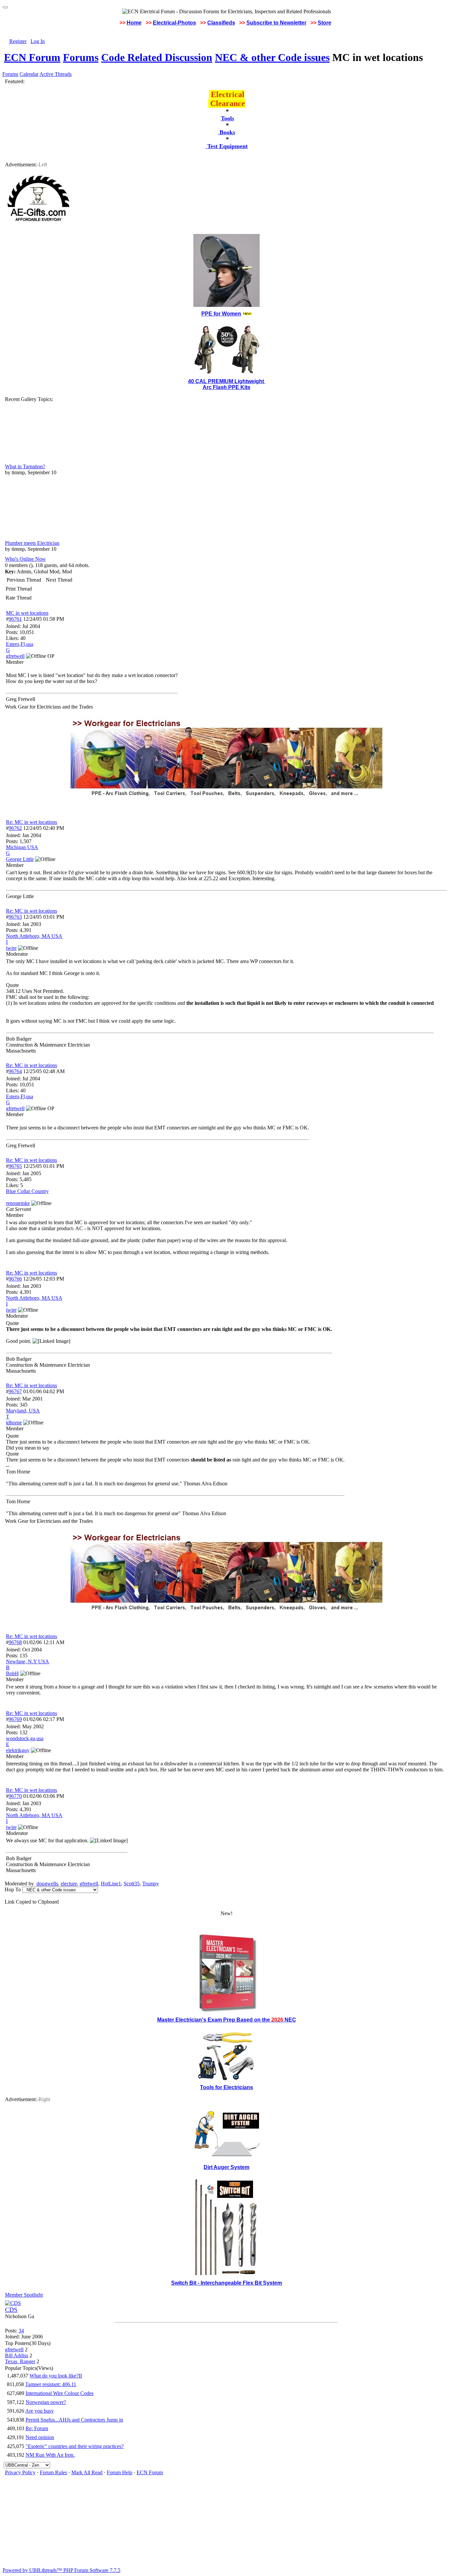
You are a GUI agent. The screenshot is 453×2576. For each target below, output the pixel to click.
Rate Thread (19, 598)
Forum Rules (53, 2472)
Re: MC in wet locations (32, 822)
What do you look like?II (56, 2376)
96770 (15, 1796)
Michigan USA (22, 847)
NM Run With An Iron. (50, 2455)
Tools (227, 118)
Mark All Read (87, 2472)
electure (69, 1884)
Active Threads (56, 74)
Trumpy (151, 1884)
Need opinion (40, 2437)
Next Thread (59, 580)
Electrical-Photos (174, 23)
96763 (15, 917)
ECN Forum (32, 57)
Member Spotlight (24, 2295)
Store (324, 23)
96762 (15, 828)
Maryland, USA (23, 1411)
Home (134, 23)
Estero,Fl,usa (20, 644)
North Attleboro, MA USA (34, 936)
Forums (81, 57)
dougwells (47, 1884)
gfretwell (89, 1884)
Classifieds (221, 23)
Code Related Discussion (157, 57)
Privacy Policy (20, 2472)
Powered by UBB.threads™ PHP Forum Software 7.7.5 (62, 2570)
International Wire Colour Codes (60, 2393)
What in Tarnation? (25, 466)
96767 (15, 1391)
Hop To (13, 1889)
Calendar (29, 74)
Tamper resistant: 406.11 (51, 2384)
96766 (15, 1279)
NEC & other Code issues (272, 57)
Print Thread (19, 589)
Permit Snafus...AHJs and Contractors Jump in (74, 2420)
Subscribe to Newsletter (276, 23)
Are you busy (39, 2411)
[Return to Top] (5, 7)
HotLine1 (111, 1884)
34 (21, 2331)
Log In (38, 41)
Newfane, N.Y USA (28, 1661)
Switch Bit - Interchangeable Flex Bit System (227, 2283)
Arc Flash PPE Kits (227, 387)
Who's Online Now (25, 559)
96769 (15, 1719)
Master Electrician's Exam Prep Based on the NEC (227, 2020)
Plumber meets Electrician (32, 543)
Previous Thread (24, 580)
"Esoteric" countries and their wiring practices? (75, 2446)
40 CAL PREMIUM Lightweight (227, 381)
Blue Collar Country (27, 1191)
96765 (15, 1166)
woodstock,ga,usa (25, 1738)
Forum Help (120, 2472)
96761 (15, 619)
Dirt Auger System (227, 2167)
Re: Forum (37, 2428)
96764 (15, 1071)
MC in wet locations (27, 613)
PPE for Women (221, 314)
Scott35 (132, 1884)
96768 (15, 1642)
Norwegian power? (46, 2402)
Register (18, 41)
